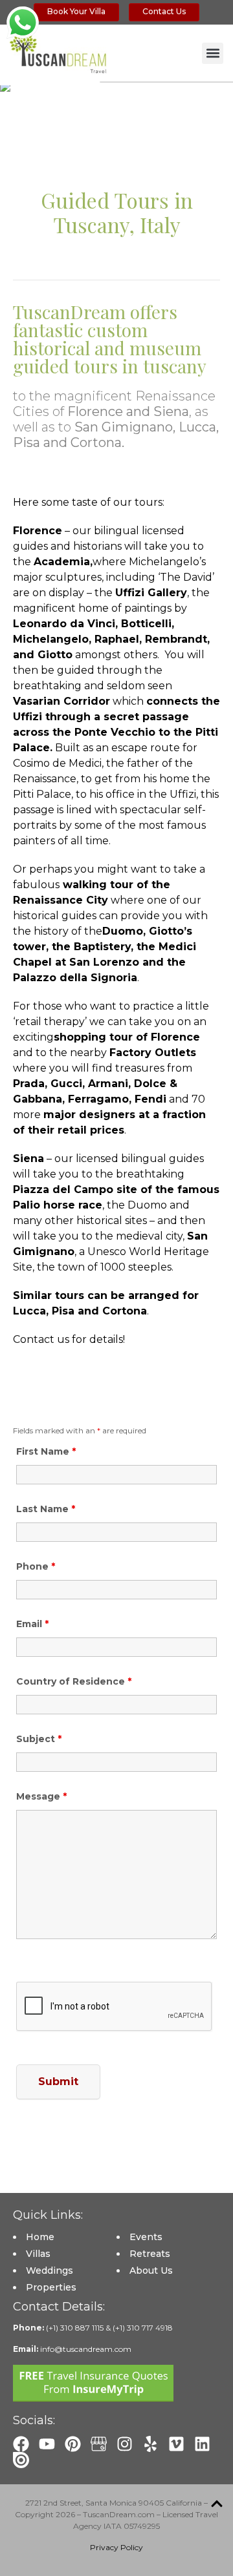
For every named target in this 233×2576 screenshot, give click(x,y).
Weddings (50, 2270)
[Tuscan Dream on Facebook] (21, 2444)
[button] (213, 53)
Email (32, 1624)
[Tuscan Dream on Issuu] (21, 2460)
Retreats (150, 2254)
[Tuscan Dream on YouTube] (47, 2444)
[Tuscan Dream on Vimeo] (176, 2444)
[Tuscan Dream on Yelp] (150, 2444)
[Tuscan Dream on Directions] (99, 2444)
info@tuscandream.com (86, 2349)
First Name (46, 1451)
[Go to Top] (217, 2504)
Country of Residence (74, 1681)
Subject (39, 1739)
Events (146, 2237)
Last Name (46, 1509)
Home (40, 2237)
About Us (151, 2270)
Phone (36, 1566)
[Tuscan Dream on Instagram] (125, 2444)
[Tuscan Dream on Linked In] (202, 2444)
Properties (51, 2287)
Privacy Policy (116, 2547)
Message (41, 1796)
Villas (38, 2254)
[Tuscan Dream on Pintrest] (73, 2444)
